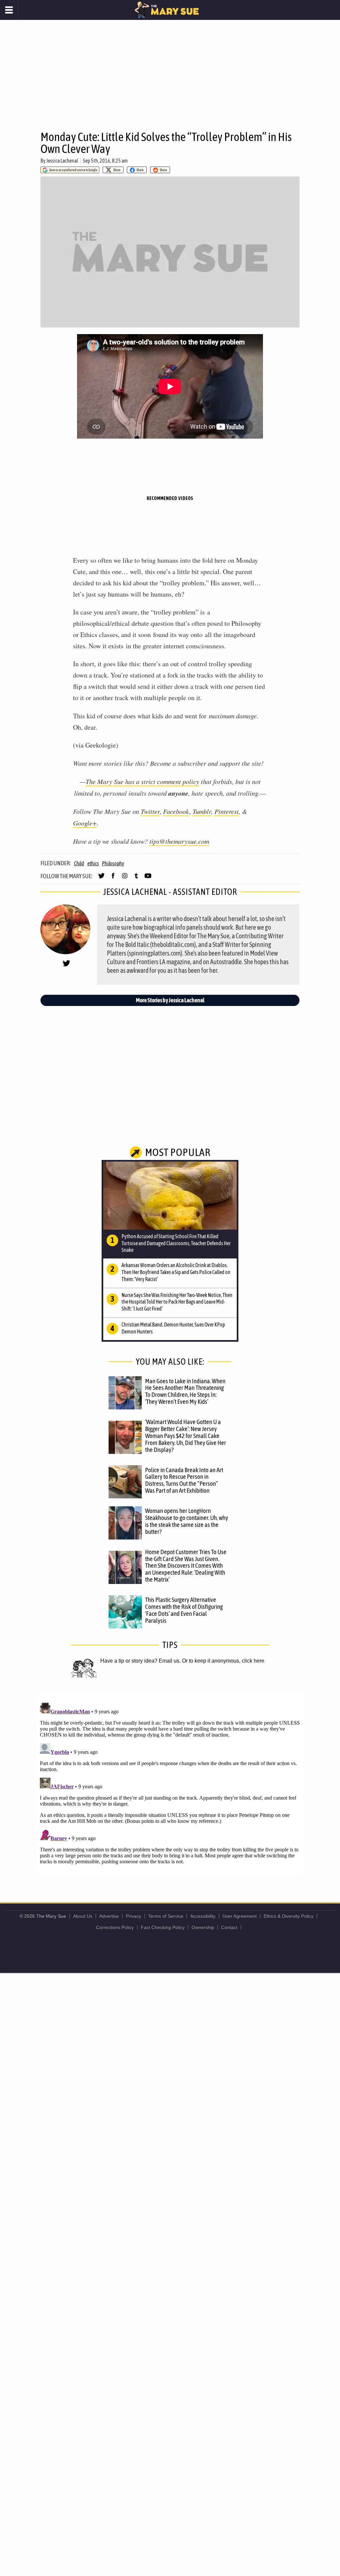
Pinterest (227, 811)
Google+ (85, 823)
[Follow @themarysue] (101, 879)
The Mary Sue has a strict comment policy (142, 781)
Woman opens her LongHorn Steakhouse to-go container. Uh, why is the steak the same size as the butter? (187, 1521)
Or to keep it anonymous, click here (223, 1661)
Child (79, 863)
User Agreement (240, 1916)
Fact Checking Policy (163, 1927)
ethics (93, 863)
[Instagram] (125, 879)
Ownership (203, 1927)
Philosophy (113, 863)
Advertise (109, 1916)
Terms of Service (166, 1916)
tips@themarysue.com (179, 841)
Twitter (150, 811)
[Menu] (9, 10)
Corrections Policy (115, 1927)
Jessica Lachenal (62, 161)
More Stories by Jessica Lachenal (170, 1000)
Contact (229, 1927)
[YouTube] (148, 879)
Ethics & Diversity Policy (289, 1916)
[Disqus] (170, 1783)
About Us (83, 1916)
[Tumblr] (136, 879)
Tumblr (202, 811)
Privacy (133, 1916)
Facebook (176, 811)
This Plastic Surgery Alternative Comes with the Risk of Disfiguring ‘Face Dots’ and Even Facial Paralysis (184, 1610)
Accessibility (203, 1916)
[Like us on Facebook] (113, 879)
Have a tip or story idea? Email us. (140, 1661)
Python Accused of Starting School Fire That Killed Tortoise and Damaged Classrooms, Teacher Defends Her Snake (176, 1243)
